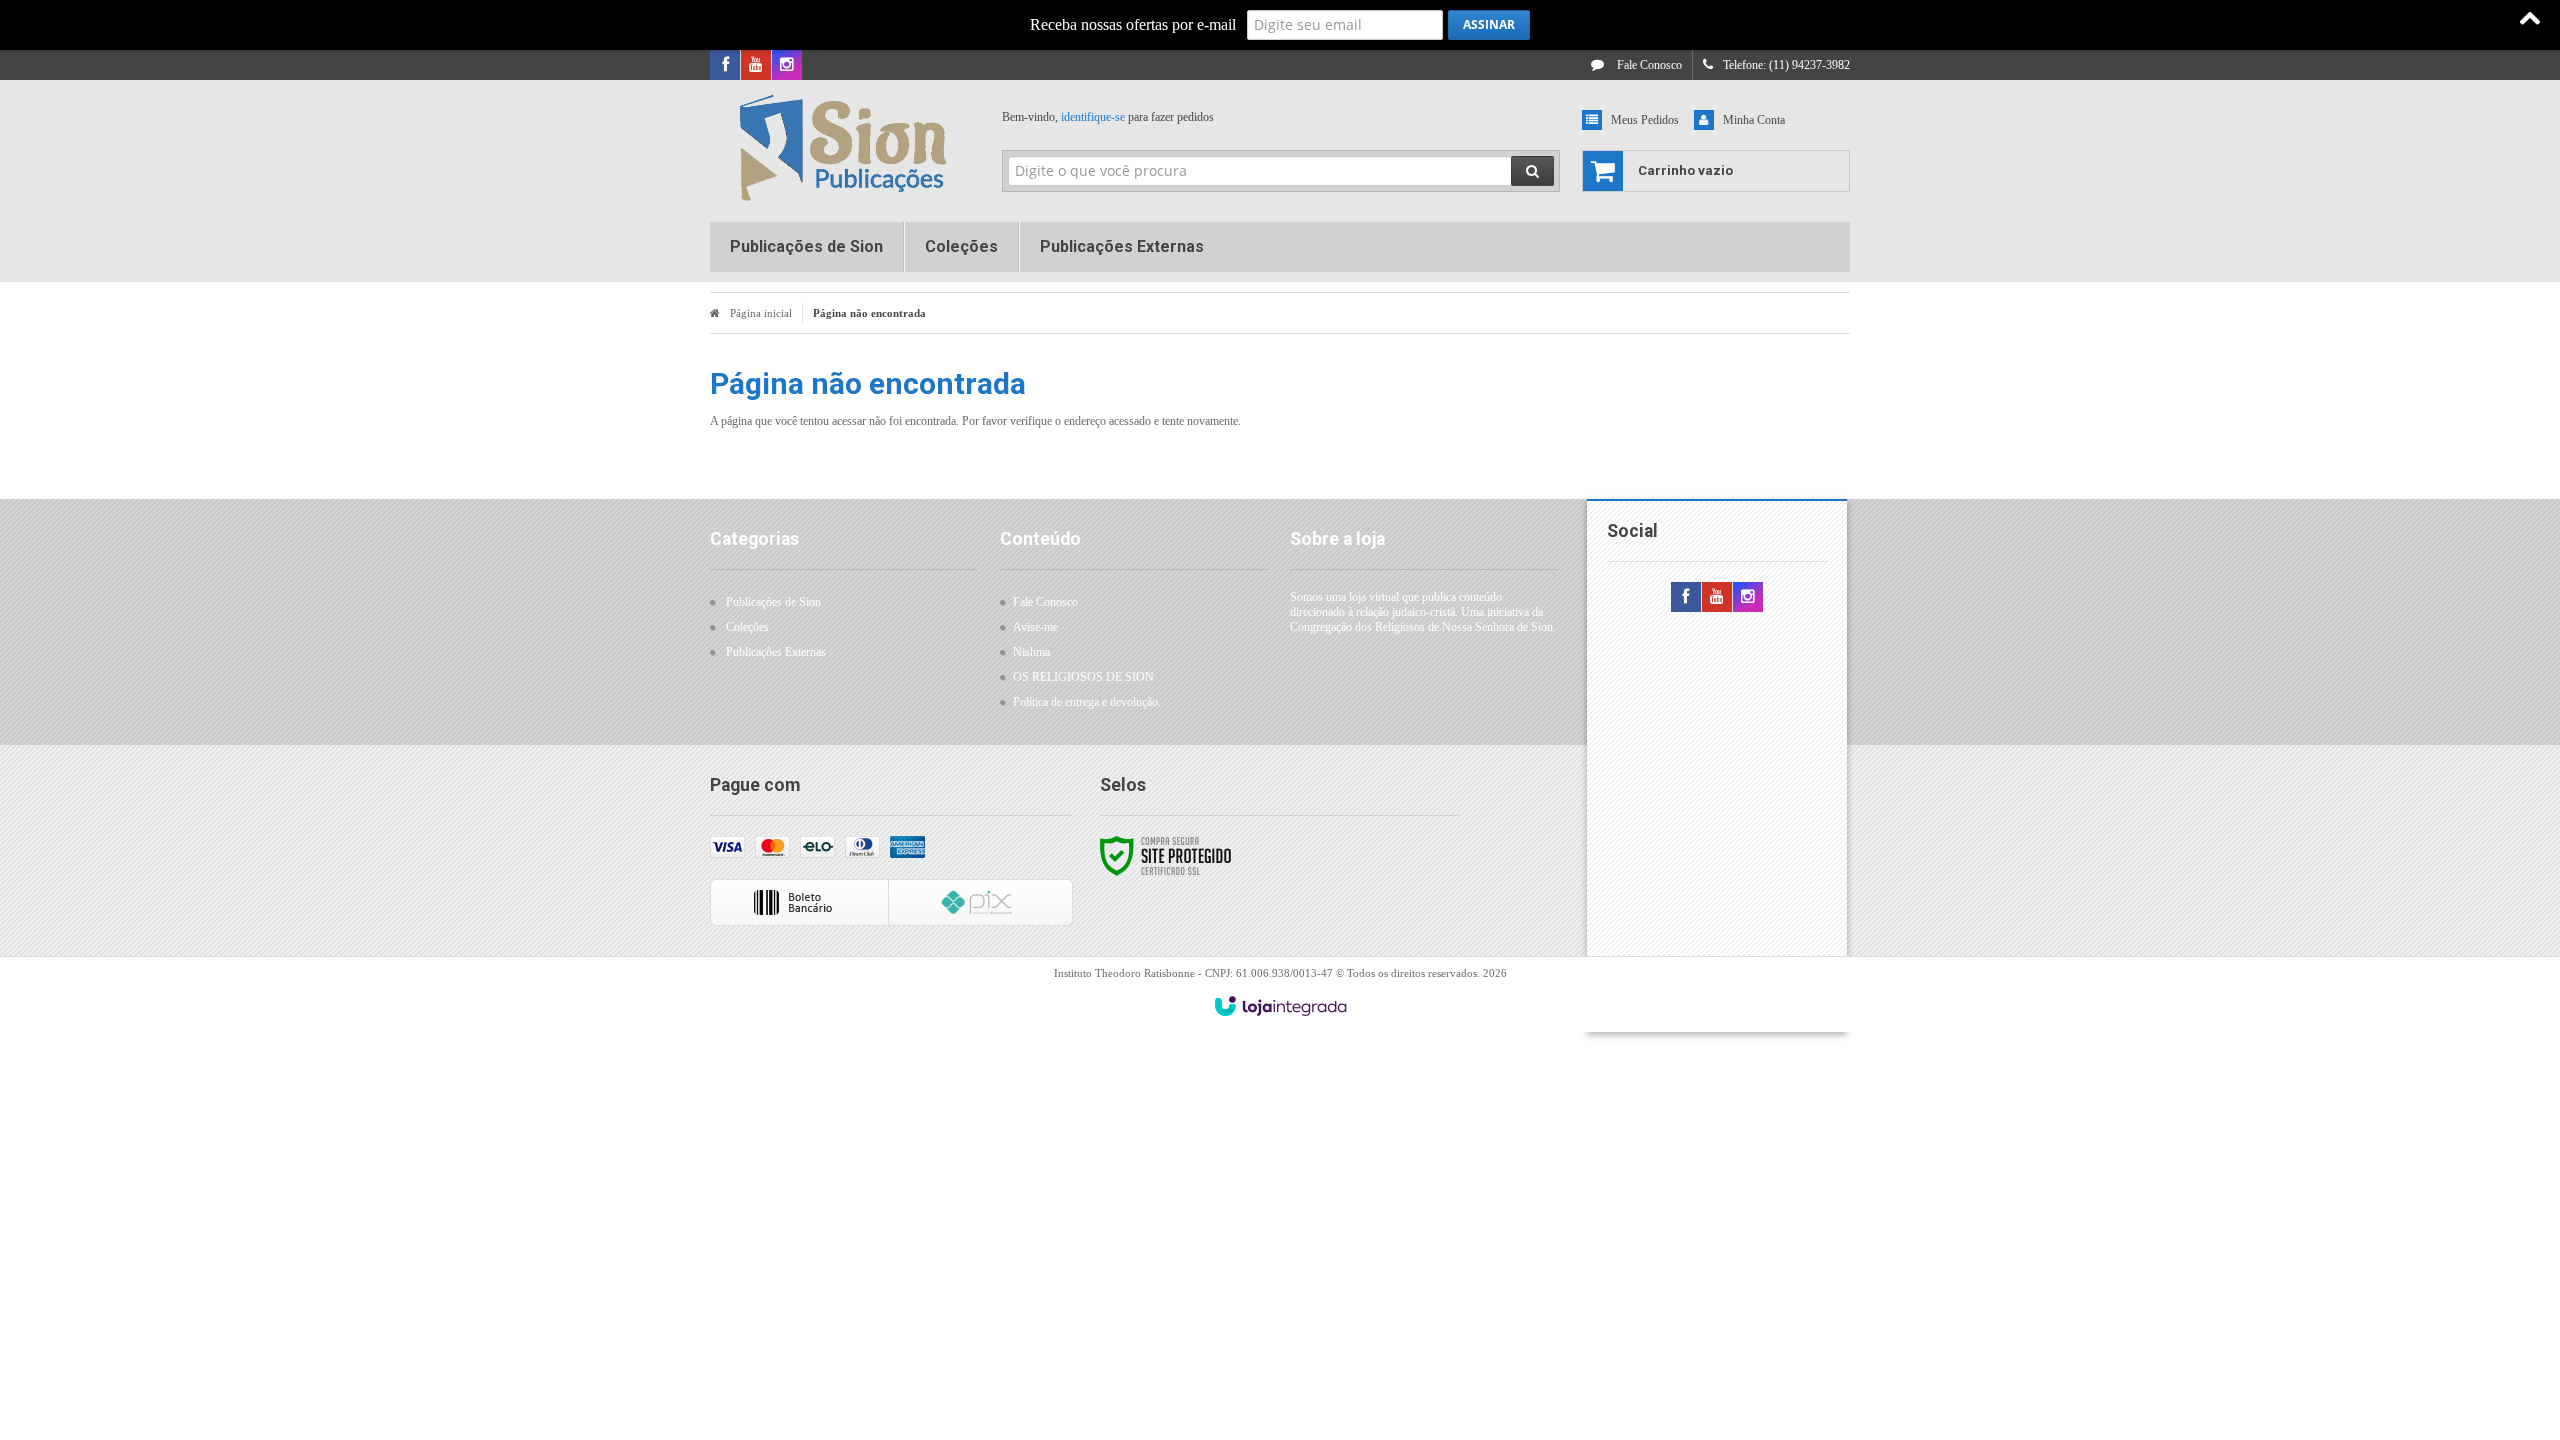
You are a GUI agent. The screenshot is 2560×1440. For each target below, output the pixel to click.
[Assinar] (1489, 25)
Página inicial (761, 313)
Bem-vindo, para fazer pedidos (1108, 117)
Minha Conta (1754, 120)
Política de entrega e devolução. (1087, 702)
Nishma (1031, 652)
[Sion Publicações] (841, 146)
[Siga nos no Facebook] (725, 66)
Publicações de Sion (773, 602)
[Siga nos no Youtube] (756, 66)
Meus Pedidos (1645, 120)
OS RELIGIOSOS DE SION (1083, 677)
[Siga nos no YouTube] (1717, 598)
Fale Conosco (1648, 65)
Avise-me (1035, 627)
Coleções (747, 627)
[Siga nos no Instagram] (787, 66)
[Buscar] (1532, 171)
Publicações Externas (776, 652)
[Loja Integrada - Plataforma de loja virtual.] (1280, 1006)
